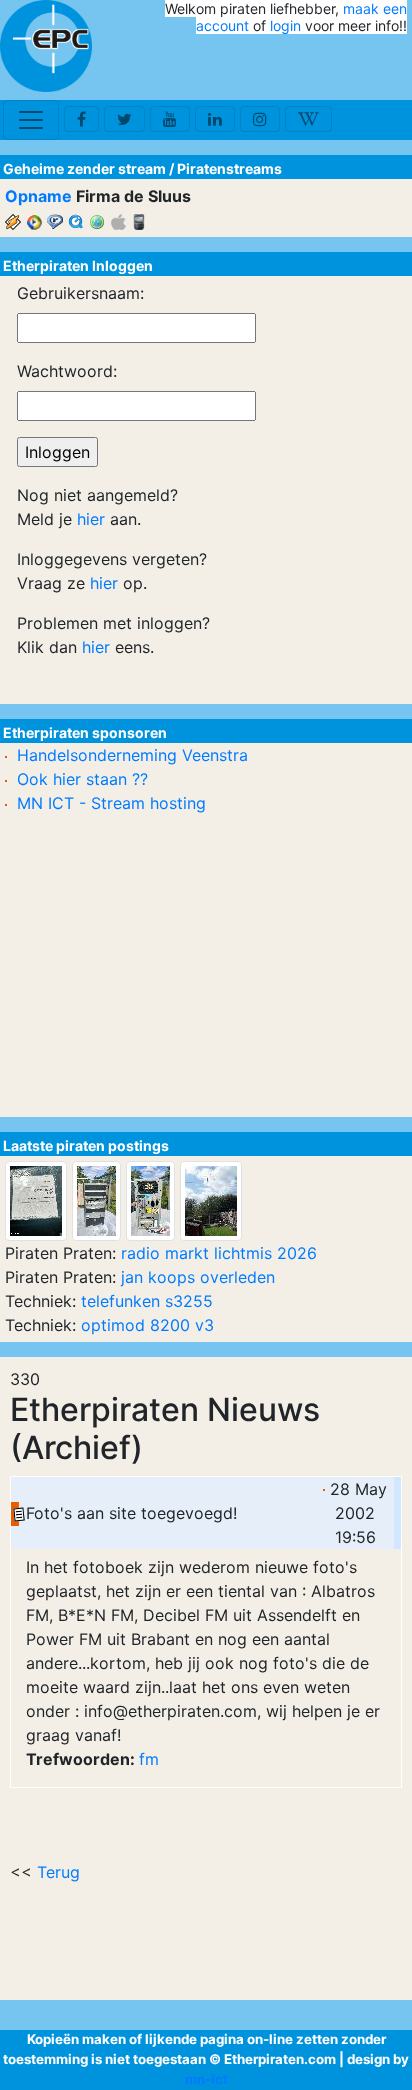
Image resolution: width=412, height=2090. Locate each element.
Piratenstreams (229, 168)
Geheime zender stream (84, 168)
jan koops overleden (198, 1277)
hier (91, 519)
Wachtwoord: (67, 371)
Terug (58, 1872)
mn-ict (206, 2079)
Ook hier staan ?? (82, 779)
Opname (38, 196)
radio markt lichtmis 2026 (219, 1253)
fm (149, 1759)
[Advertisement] (290, 68)
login (285, 25)
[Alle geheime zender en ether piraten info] (46, 46)
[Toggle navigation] (31, 120)
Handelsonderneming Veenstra (132, 755)
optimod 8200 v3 (147, 1325)
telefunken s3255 (147, 1301)
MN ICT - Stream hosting (111, 803)
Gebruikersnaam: (80, 293)
